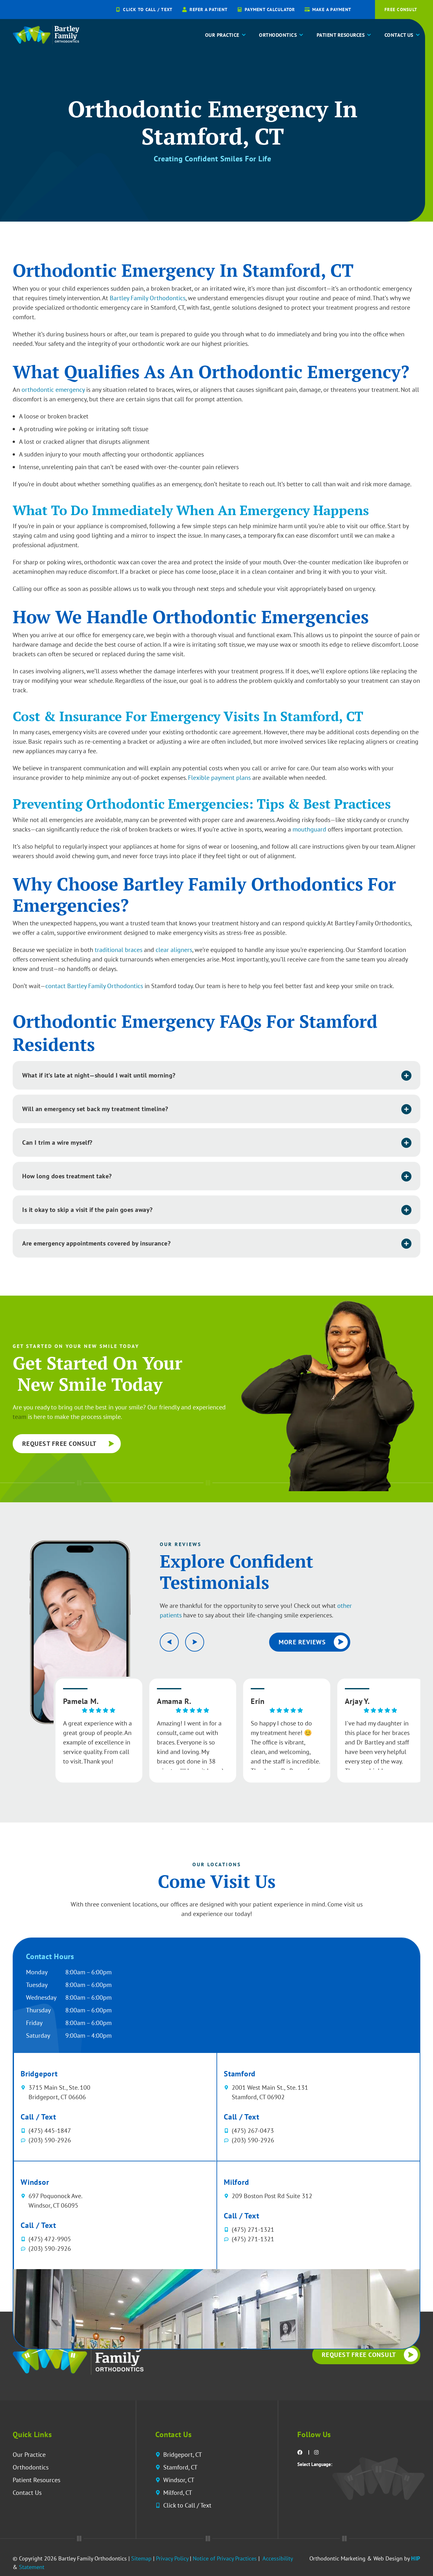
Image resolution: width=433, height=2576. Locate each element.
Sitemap (141, 2558)
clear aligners (174, 950)
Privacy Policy (172, 2558)
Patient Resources (341, 35)
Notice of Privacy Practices (225, 2558)
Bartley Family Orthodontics (148, 298)
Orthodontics (278, 35)
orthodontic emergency (53, 390)
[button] (217, 1075)
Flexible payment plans (219, 778)
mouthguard (309, 829)
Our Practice (222, 35)
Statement (32, 2567)
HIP (416, 2558)
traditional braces (119, 950)
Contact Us (399, 35)
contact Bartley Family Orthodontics (94, 986)
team (19, 1417)
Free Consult (427, 35)
